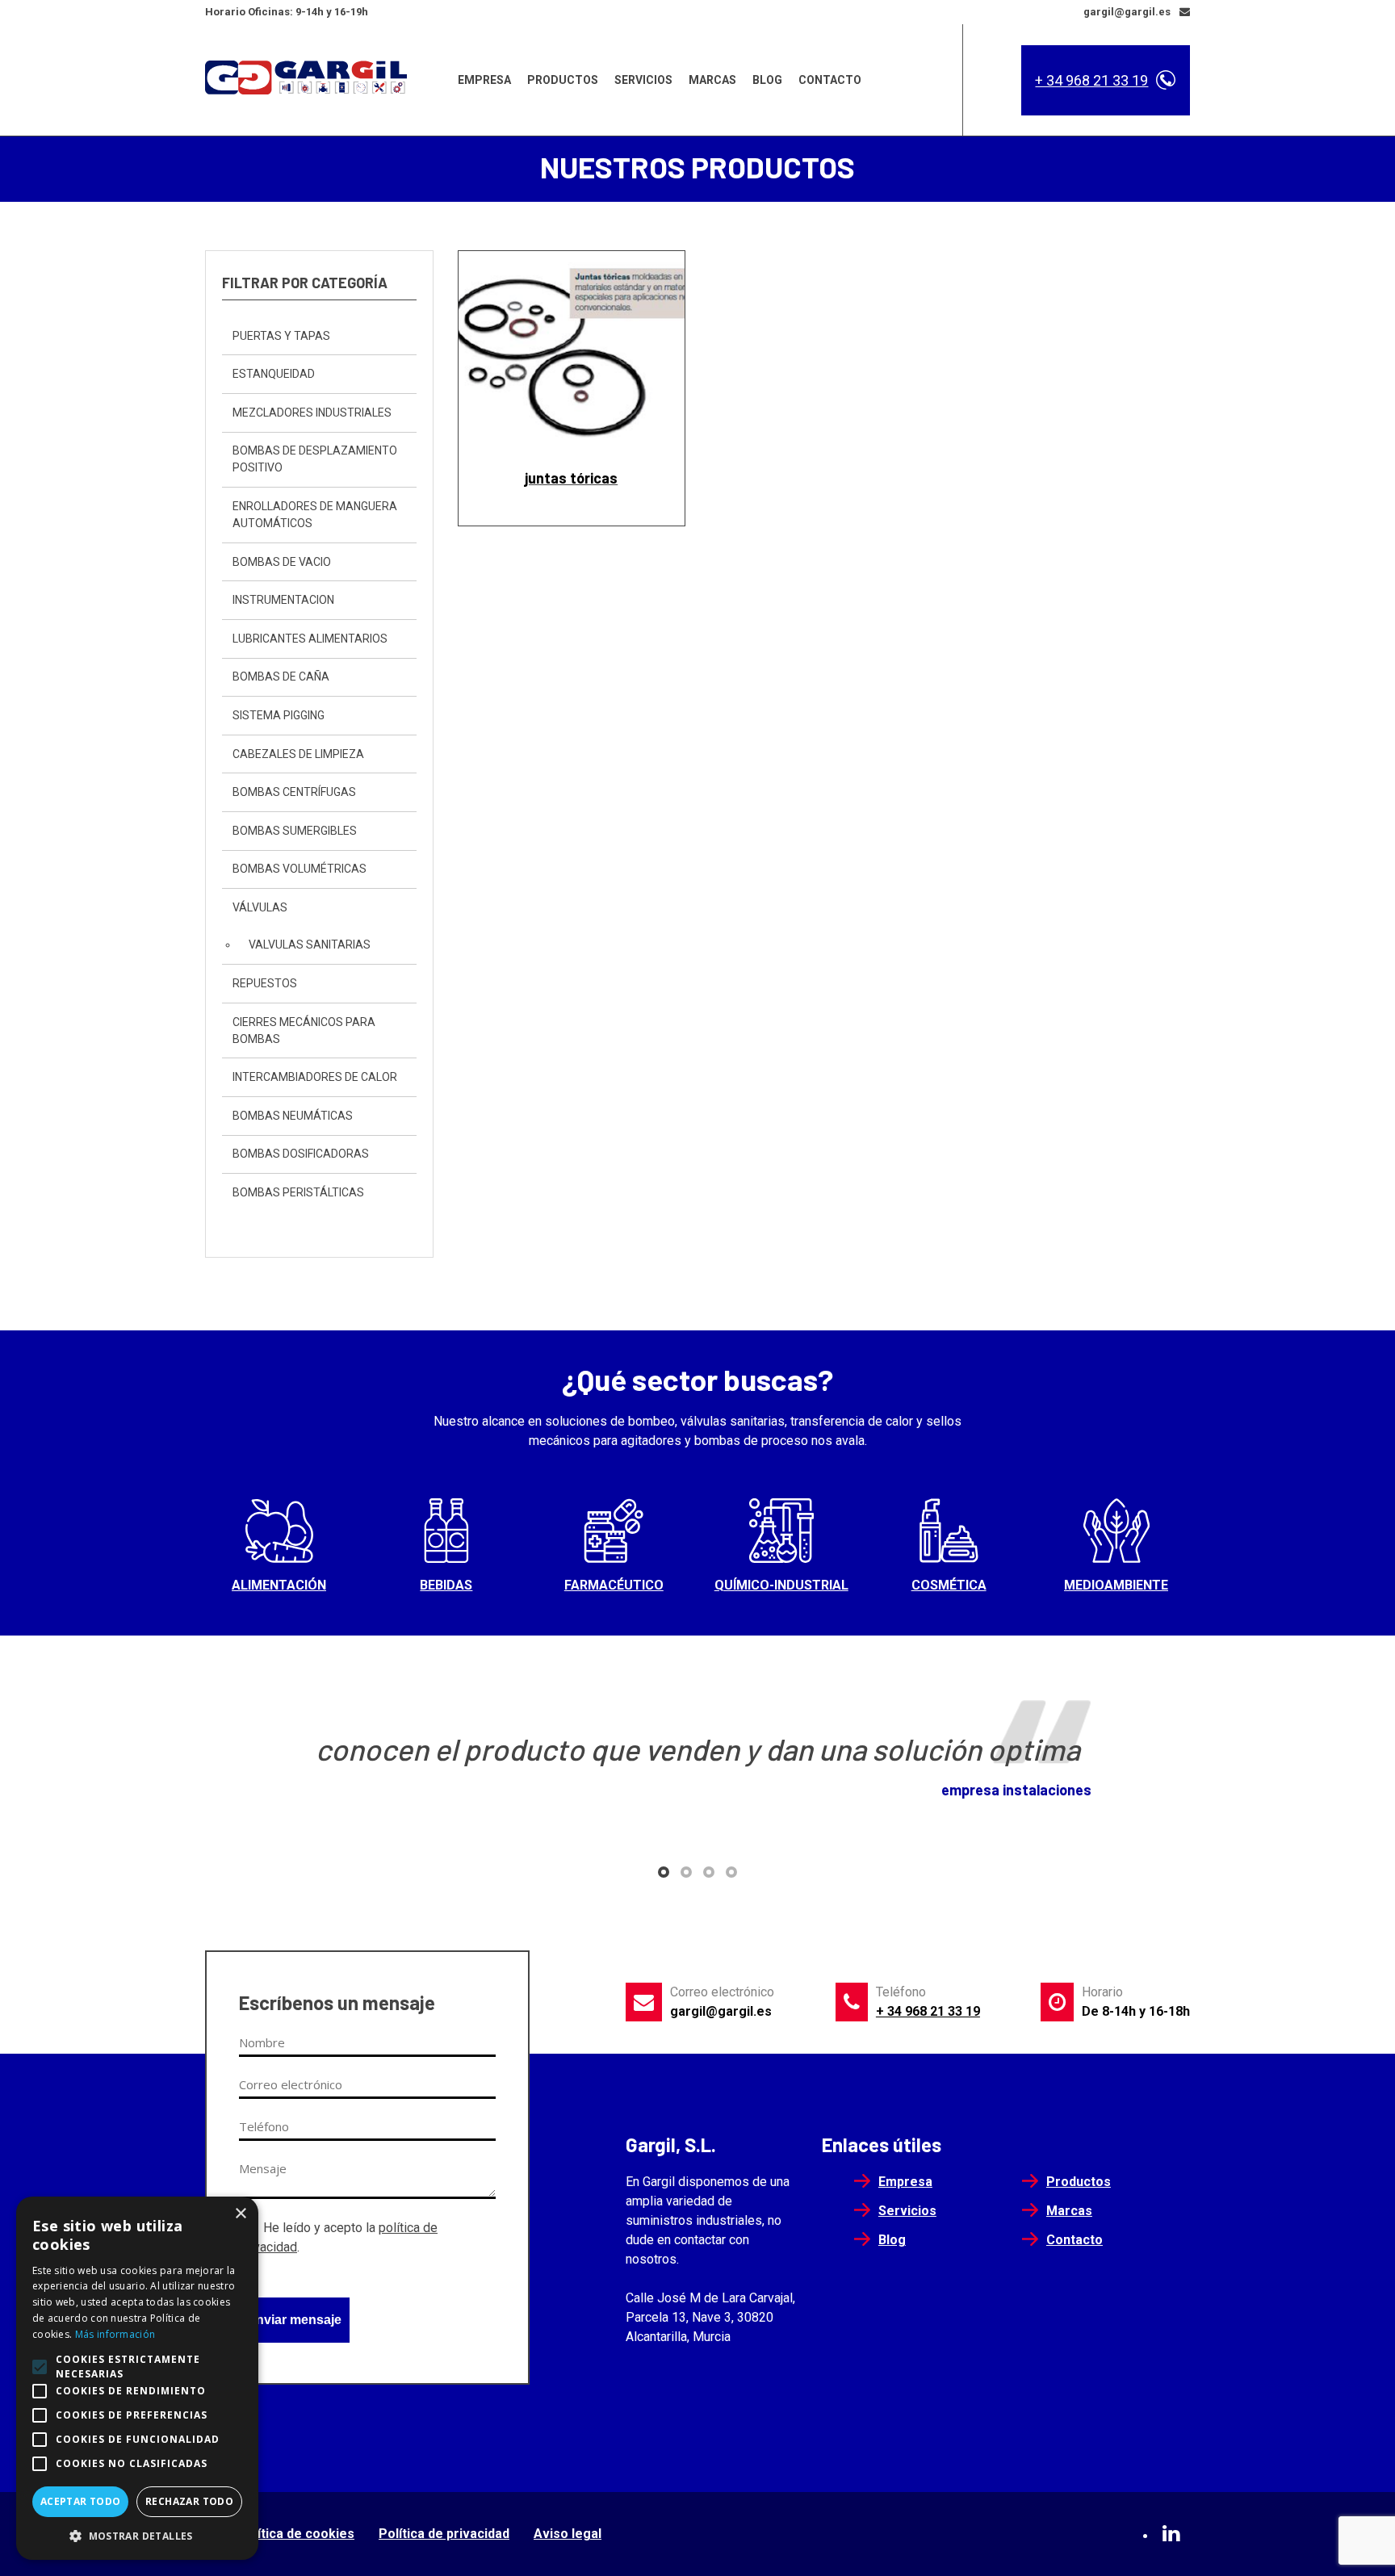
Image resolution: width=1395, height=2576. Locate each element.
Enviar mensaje (294, 2320)
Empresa (484, 80)
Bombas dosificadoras (301, 1154)
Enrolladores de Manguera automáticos (315, 515)
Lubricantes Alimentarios (310, 639)
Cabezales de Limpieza (298, 754)
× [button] (240, 2214)
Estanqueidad (274, 374)
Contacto (830, 80)
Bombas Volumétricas (300, 869)
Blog (767, 80)
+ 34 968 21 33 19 (1091, 80)
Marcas (712, 80)
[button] (664, 1872)
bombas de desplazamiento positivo (315, 459)
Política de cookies (296, 2534)
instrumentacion (283, 600)
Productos (563, 80)
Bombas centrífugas (294, 792)
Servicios (643, 80)
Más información (115, 2334)
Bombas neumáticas (293, 1116)
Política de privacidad (444, 2534)
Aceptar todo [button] (81, 2501)
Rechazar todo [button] (189, 2501)
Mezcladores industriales (312, 413)
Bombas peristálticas (298, 1192)
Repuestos (265, 983)
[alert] (137, 2378)
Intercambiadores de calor (315, 1077)
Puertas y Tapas (281, 336)
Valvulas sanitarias (310, 945)
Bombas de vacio (282, 562)
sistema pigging (279, 715)
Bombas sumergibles (295, 831)
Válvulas (260, 907)
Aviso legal (568, 2534)
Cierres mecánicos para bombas (304, 1030)
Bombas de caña (281, 676)
